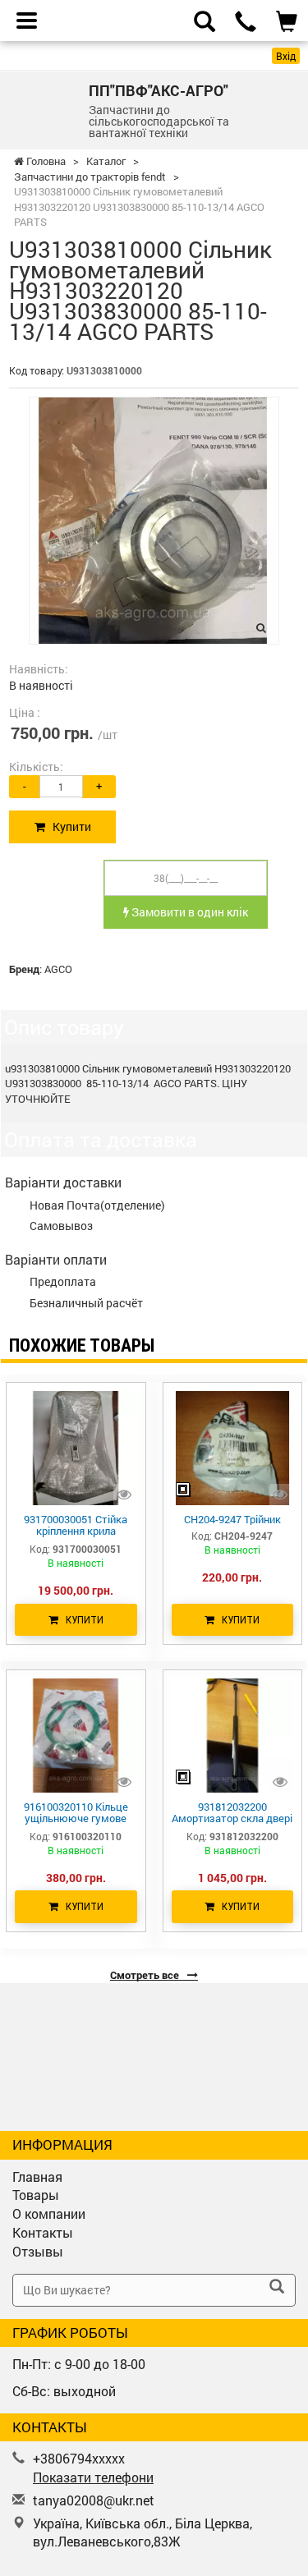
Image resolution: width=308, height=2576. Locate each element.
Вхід (286, 56)
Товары (36, 2195)
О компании (49, 2213)
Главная (37, 2177)
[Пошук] (277, 2288)
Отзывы (38, 2251)
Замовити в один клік (188, 912)
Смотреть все (146, 1975)
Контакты (43, 2232)
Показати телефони (93, 2477)
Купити (68, 827)
